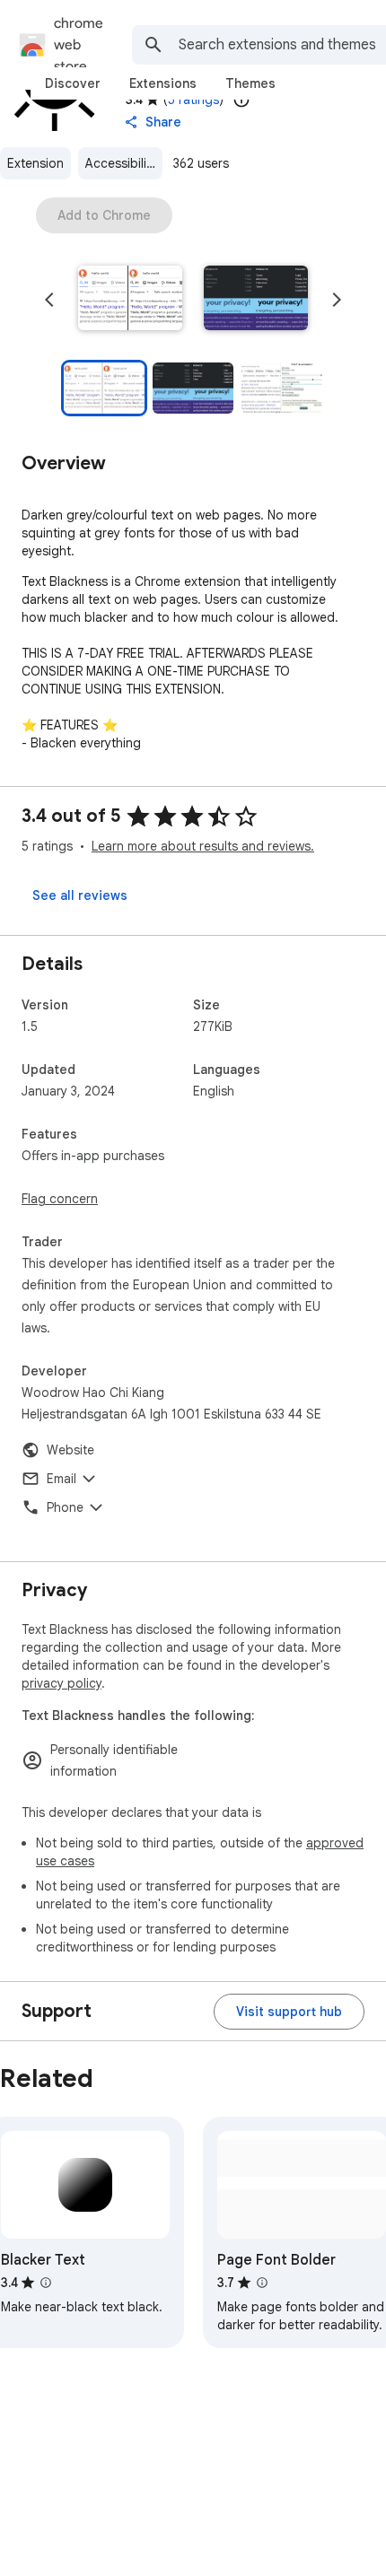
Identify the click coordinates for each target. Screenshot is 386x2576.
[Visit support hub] (289, 2012)
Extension (35, 163)
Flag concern (60, 1199)
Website (70, 1450)
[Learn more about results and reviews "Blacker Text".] (46, 2283)
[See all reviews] (80, 895)
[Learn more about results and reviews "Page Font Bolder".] (262, 2283)
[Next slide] (337, 300)
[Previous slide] (49, 300)
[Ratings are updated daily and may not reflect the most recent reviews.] (241, 100)
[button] (130, 300)
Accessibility (121, 163)
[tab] (73, 83)
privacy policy (61, 1683)
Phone (65, 1507)
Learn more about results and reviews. (203, 846)
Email (61, 1479)
